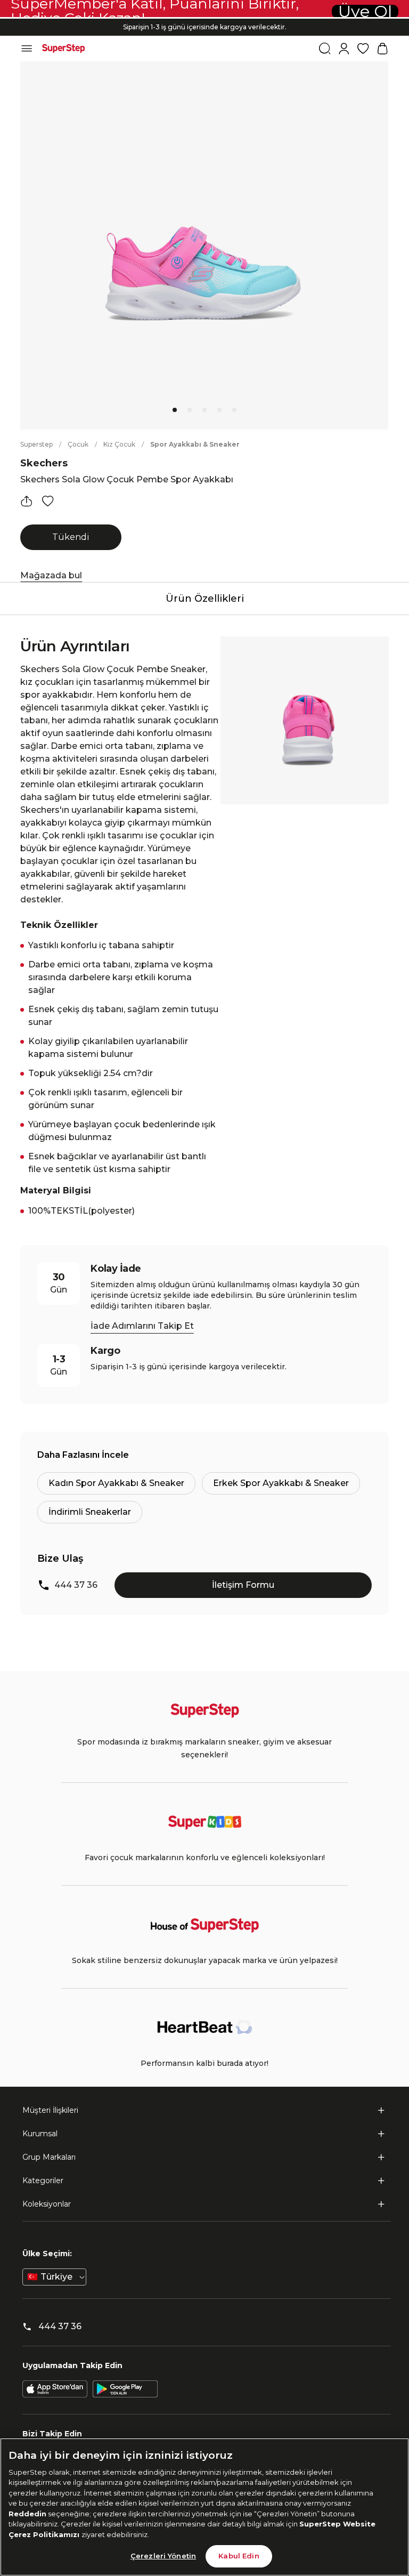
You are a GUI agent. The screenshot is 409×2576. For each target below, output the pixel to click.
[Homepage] (63, 49)
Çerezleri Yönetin (163, 2556)
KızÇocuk (119, 444)
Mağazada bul (51, 575)
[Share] (27, 501)
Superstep (36, 444)
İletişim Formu (243, 1585)
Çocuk (78, 444)
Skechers (44, 463)
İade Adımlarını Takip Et (142, 1326)
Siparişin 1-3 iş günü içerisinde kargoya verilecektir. (205, 27)
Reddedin (27, 2514)
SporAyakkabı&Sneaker (195, 444)
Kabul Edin (239, 2556)
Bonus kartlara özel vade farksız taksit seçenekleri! (204, 18)
